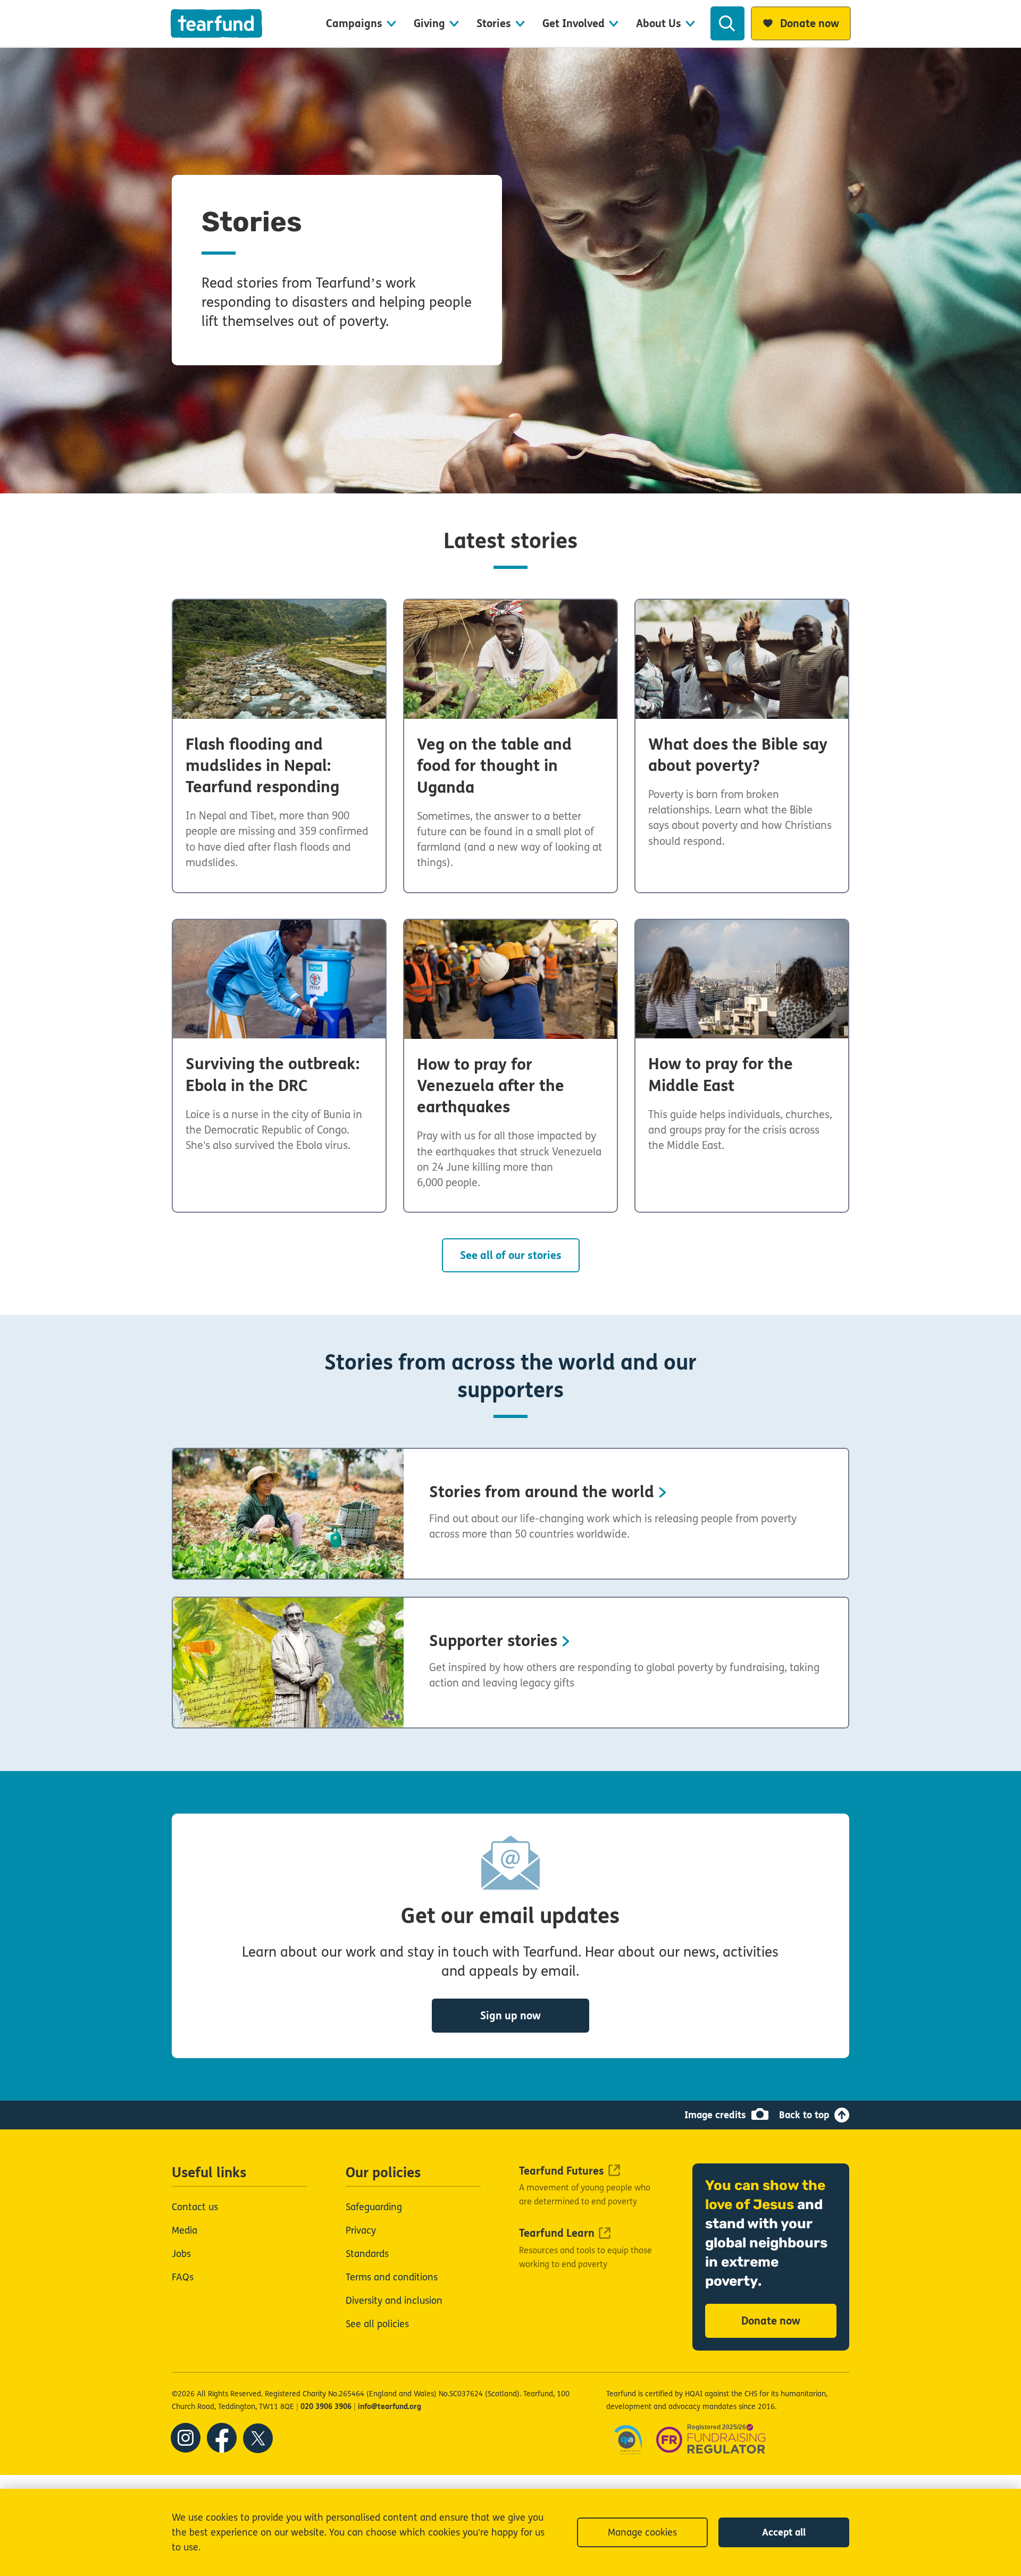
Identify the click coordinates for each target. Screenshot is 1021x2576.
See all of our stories (511, 1256)
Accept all (784, 2532)
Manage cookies (642, 2532)
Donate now (771, 2321)
